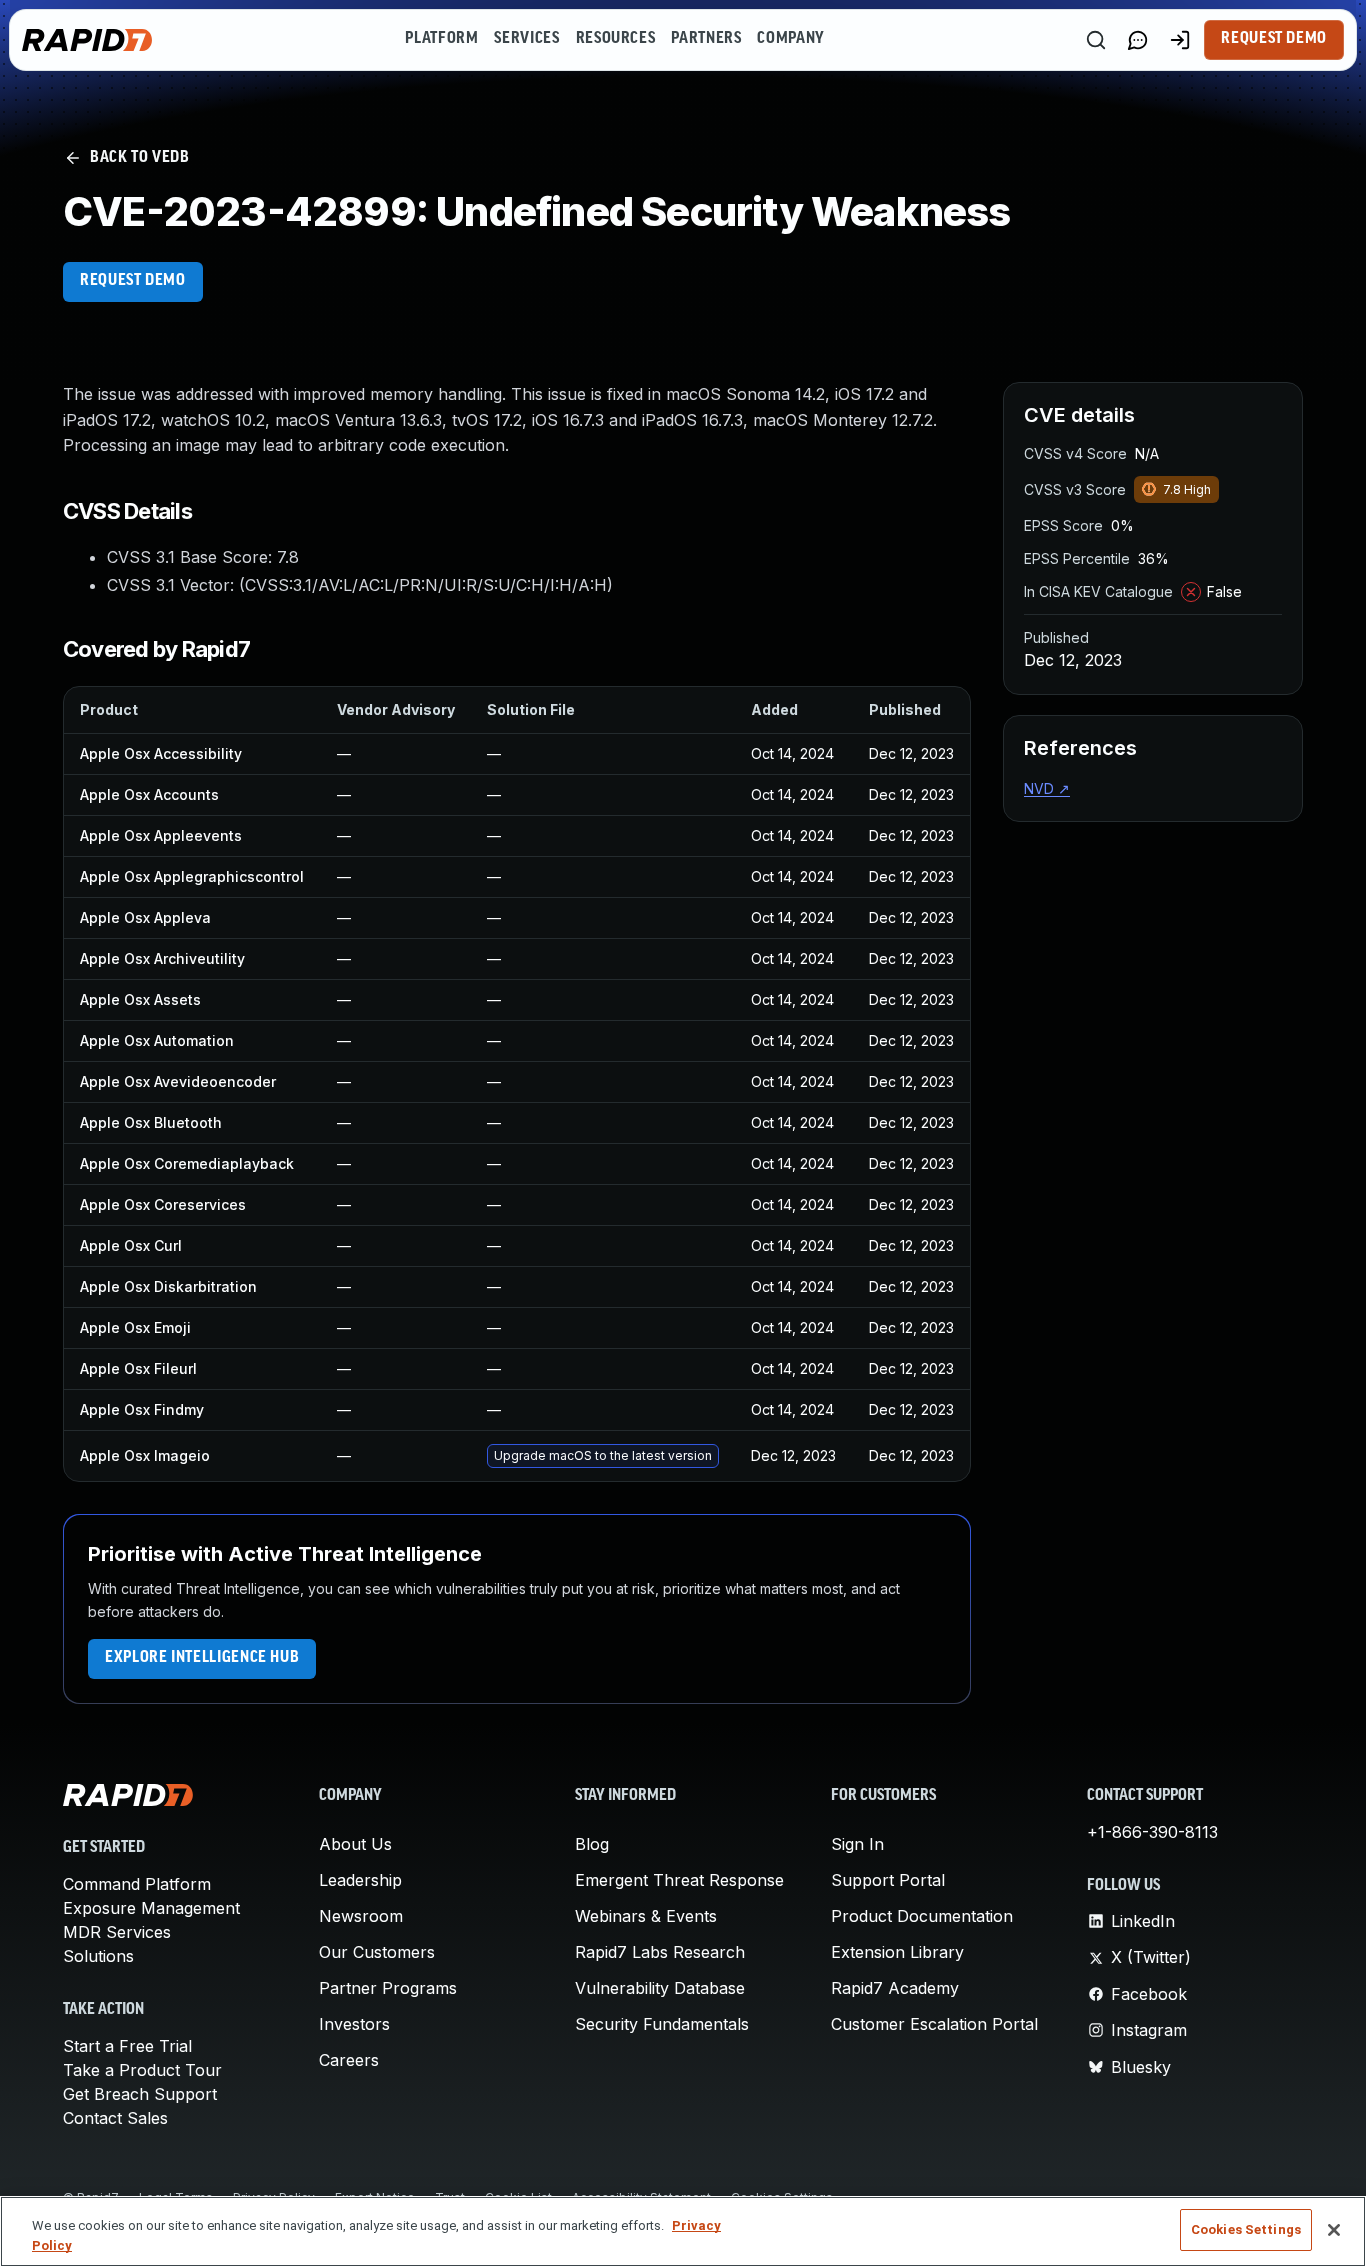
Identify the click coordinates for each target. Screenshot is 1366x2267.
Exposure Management (151, 1908)
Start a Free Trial (127, 2046)
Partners (706, 39)
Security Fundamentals (662, 2024)
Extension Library (897, 1952)
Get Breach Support (140, 2094)
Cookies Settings (1246, 2229)
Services (526, 39)
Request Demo (1274, 39)
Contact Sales (115, 2118)
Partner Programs (388, 1988)
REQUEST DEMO (133, 281)
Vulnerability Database (660, 1988)
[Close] (1334, 2230)
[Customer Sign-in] (1180, 40)
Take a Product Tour (142, 2070)
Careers (349, 2060)
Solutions (98, 1956)
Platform (441, 39)
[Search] (1096, 40)
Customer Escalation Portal (934, 2024)
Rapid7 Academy (895, 1988)
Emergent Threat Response (679, 1880)
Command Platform (137, 1884)
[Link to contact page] (1138, 40)
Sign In (857, 1844)
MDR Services (117, 1932)
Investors (354, 2024)
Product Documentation (922, 1916)
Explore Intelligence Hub (202, 1658)
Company (790, 39)
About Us (355, 1844)
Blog (592, 1844)
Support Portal (888, 1880)
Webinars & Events (646, 1916)
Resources (616, 39)
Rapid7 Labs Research (660, 1952)
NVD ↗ (1047, 788)
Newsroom (361, 1916)
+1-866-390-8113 (1152, 1832)
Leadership (360, 1880)
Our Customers (377, 1952)
